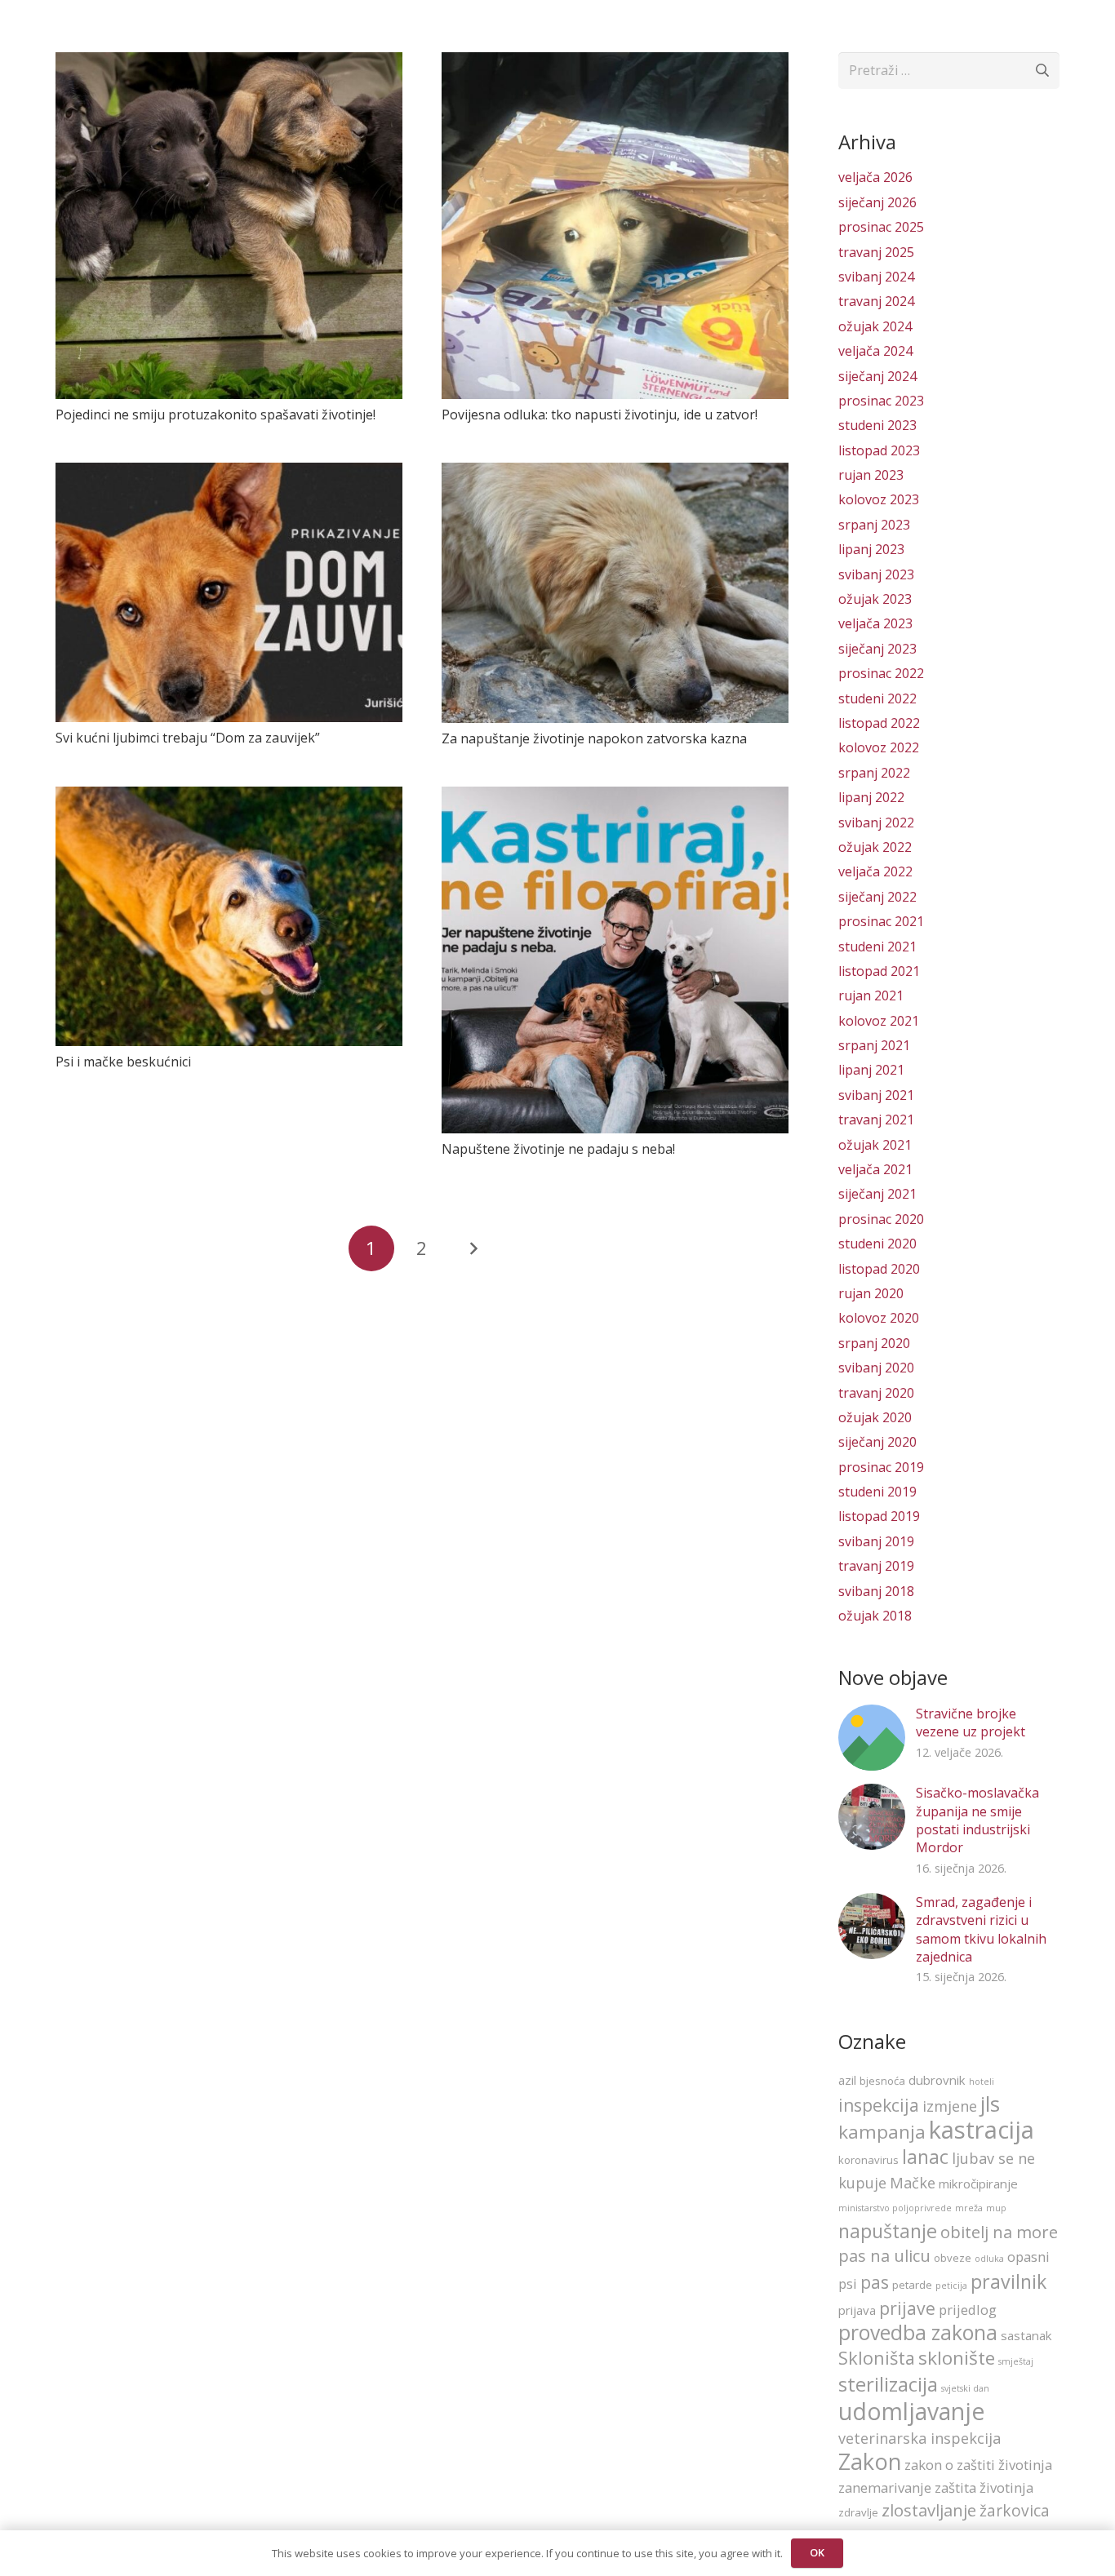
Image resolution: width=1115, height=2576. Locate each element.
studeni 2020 (877, 1244)
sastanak (1026, 2335)
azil (847, 2080)
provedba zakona (918, 2332)
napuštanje (888, 2231)
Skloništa (877, 2358)
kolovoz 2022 (879, 747)
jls (990, 2104)
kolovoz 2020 (879, 1318)
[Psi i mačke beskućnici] (229, 916)
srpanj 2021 (874, 1045)
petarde (912, 2285)
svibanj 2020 (876, 1368)
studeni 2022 (877, 698)
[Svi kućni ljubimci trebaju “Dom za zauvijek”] (229, 592)
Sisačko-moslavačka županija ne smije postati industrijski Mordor (977, 1820)
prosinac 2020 (881, 1219)
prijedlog (968, 2310)
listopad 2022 (879, 723)
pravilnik (1008, 2281)
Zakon (870, 2461)
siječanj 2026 (877, 202)
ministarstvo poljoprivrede (895, 2208)
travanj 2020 (876, 1393)
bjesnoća (882, 2081)
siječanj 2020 (877, 1442)
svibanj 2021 (876, 1095)
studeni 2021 (877, 947)
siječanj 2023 (877, 649)
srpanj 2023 (874, 525)
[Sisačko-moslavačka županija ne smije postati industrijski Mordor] (871, 1817)
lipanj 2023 (871, 549)
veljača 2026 (875, 177)
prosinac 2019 (881, 1467)
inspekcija (879, 2105)
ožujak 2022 (875, 847)
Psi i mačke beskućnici (123, 1062)
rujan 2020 (871, 1293)
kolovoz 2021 (879, 1021)
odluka (989, 2259)
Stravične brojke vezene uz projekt (971, 1723)
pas (875, 2282)
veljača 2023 (875, 623)
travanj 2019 (876, 1566)
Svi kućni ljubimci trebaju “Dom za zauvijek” (188, 738)
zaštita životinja (984, 2487)
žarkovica (1015, 2511)
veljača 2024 (875, 351)
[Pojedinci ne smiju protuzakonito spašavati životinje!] (229, 226)
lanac (925, 2157)
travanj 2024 (876, 301)
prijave (907, 2308)
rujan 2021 (871, 995)
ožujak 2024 (875, 326)
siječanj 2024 (877, 376)
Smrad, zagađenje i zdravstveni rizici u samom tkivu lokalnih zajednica (981, 1929)
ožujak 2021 (875, 1145)
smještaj (1016, 2361)
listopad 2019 (879, 1516)
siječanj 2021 (877, 1194)
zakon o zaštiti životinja (978, 2465)
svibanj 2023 (876, 574)
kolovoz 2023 (879, 499)
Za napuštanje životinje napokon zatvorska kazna (594, 738)
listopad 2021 (879, 971)
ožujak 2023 (875, 599)
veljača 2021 (875, 1169)
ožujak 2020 (875, 1417)
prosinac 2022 (881, 673)
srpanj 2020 (874, 1343)
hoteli (982, 2082)
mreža (969, 2208)
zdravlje (858, 2512)
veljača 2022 (875, 871)
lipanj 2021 (871, 1070)
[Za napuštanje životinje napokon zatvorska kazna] (615, 592)
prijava (857, 2310)
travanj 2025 (876, 252)
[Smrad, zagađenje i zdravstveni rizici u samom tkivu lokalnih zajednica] (871, 1926)
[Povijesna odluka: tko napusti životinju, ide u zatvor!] (615, 226)
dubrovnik (937, 2080)
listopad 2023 (879, 450)
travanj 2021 (876, 1120)
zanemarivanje (885, 2487)
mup (996, 2208)
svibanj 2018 (876, 1591)
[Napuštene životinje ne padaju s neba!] (615, 960)
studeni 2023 (877, 425)
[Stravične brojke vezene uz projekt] (871, 1738)
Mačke (913, 2183)
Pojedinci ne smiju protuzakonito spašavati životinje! (215, 415)
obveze (953, 2258)
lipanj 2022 (871, 797)
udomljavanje (911, 2411)
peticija (951, 2286)
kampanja (882, 2132)
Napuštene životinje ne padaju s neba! (558, 1149)
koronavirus (868, 2160)
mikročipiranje (978, 2184)
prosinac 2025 (881, 227)
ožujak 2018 (875, 1616)
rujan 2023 (871, 475)
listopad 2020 (879, 1269)
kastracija (982, 2130)
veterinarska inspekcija (920, 2438)
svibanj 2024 (876, 277)
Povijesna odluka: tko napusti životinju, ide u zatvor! (600, 415)
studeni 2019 (877, 1492)
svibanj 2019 (876, 1541)
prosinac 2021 (881, 921)
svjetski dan (965, 2388)
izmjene (950, 2106)
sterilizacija (888, 2384)
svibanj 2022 (876, 822)
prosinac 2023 (881, 401)
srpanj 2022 (874, 773)
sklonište (957, 2358)
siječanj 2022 (877, 897)
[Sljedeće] (473, 1248)
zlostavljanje (929, 2510)
